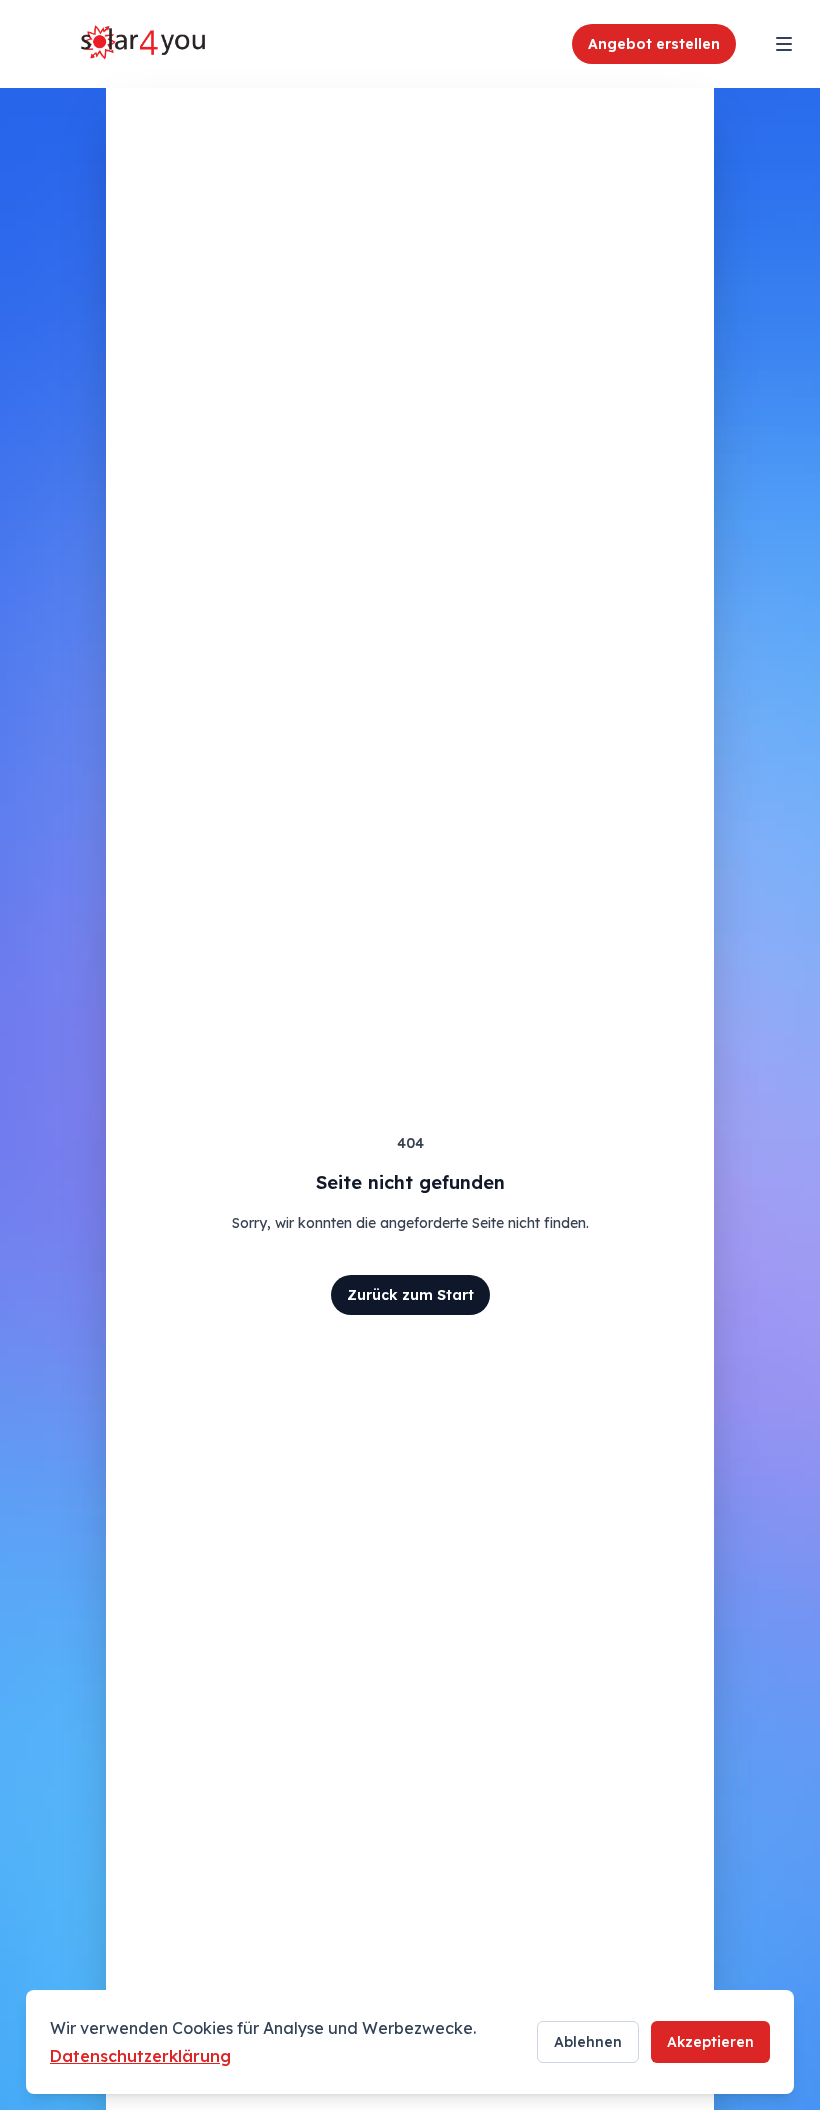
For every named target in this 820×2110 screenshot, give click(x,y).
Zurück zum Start (410, 1295)
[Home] (144, 44)
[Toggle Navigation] (784, 44)
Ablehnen (588, 2042)
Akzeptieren (710, 2042)
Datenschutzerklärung (140, 2056)
